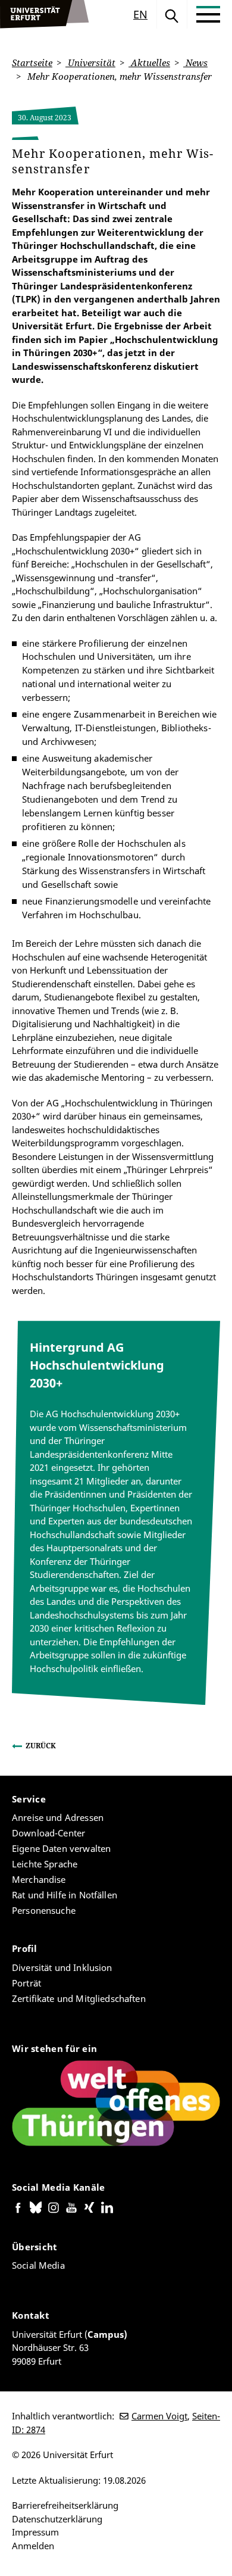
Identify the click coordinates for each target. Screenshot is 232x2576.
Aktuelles (149, 63)
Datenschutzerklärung (57, 2519)
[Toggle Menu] (208, 14)
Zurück (41, 1746)
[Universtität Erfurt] (45, 14)
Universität (90, 63)
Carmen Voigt (159, 2416)
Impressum (35, 2532)
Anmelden (33, 2546)
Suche (172, 14)
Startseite (32, 63)
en (140, 14)
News (195, 63)
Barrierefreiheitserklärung (65, 2505)
